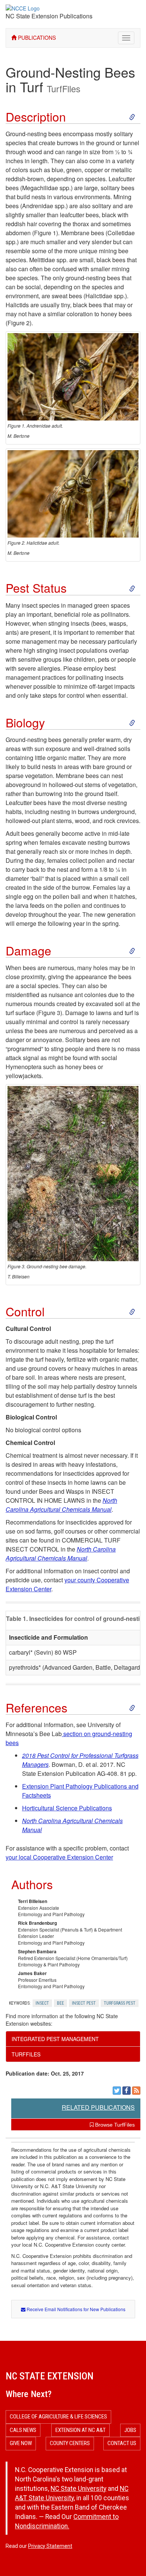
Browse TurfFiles (114, 2125)
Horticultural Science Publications (67, 1808)
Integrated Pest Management (55, 2039)
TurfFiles (64, 89)
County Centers (70, 2443)
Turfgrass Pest (120, 2003)
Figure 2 (19, 323)
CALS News (23, 2430)
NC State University (78, 2489)
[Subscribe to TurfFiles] (136, 2091)
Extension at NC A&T (80, 2430)
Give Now (21, 2443)
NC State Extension (50, 2376)
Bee (60, 2003)
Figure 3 (49, 1013)
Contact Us (122, 2443)
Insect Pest (84, 2003)
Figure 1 (45, 233)
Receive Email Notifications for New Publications (75, 2309)
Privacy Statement (50, 2546)
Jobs (130, 2430)
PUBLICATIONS (36, 38)
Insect (42, 2003)
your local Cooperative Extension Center (59, 1857)
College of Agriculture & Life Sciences (58, 2417)
